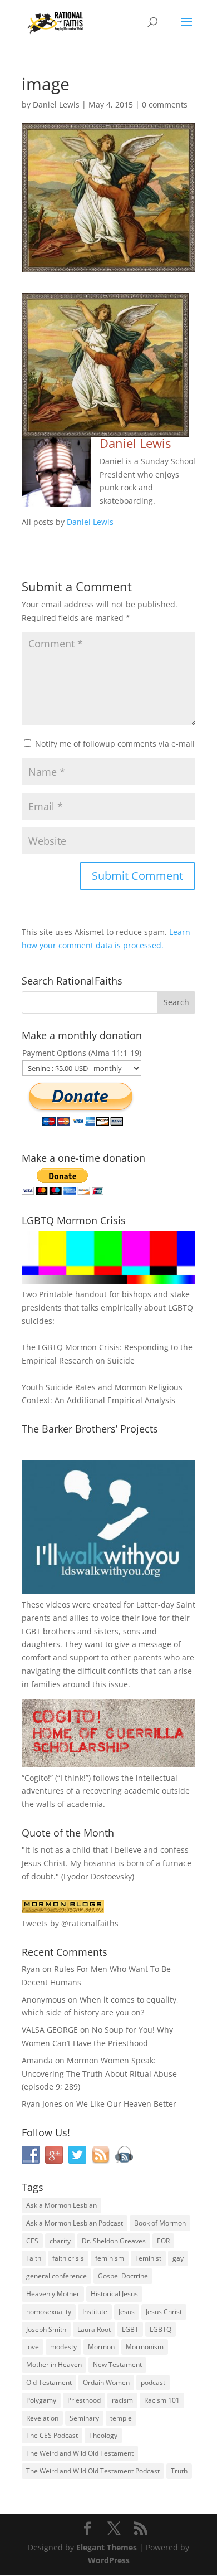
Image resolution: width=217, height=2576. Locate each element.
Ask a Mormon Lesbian (61, 2205)
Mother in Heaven (54, 2365)
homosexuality (49, 2312)
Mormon (101, 2347)
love (33, 2347)
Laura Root (94, 2329)
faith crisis (68, 2258)
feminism (110, 2258)
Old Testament (49, 2382)
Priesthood (84, 2400)
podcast (153, 2382)
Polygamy (41, 2400)
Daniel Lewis (56, 104)
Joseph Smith (46, 2329)
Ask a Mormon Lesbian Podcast (75, 2223)
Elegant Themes (107, 2547)
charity (60, 2241)
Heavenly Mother (53, 2294)
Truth (179, 2471)
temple (121, 2418)
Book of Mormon (160, 2223)
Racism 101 (162, 2400)
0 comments (165, 104)
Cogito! (37, 1778)
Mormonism (145, 2347)
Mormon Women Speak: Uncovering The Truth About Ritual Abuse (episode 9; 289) (99, 2074)
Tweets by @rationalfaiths (70, 1923)
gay (178, 2258)
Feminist (148, 2258)
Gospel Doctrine (123, 2276)
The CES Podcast (52, 2435)
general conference (56, 2276)
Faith (34, 2258)
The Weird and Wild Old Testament (80, 2453)
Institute (95, 2312)
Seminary (84, 2418)
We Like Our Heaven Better (126, 2104)
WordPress (109, 2560)
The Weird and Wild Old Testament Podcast (93, 2471)
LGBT (31, 1631)
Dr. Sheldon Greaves (114, 2241)
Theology (103, 2435)
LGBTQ (161, 2329)
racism (122, 2400)
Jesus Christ (164, 2312)
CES (32, 2241)
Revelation (42, 2418)
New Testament (117, 2365)
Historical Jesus (114, 2294)
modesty (63, 2347)
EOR (163, 2241)
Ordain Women (106, 2382)
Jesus (127, 2312)
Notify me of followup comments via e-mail (115, 744)
